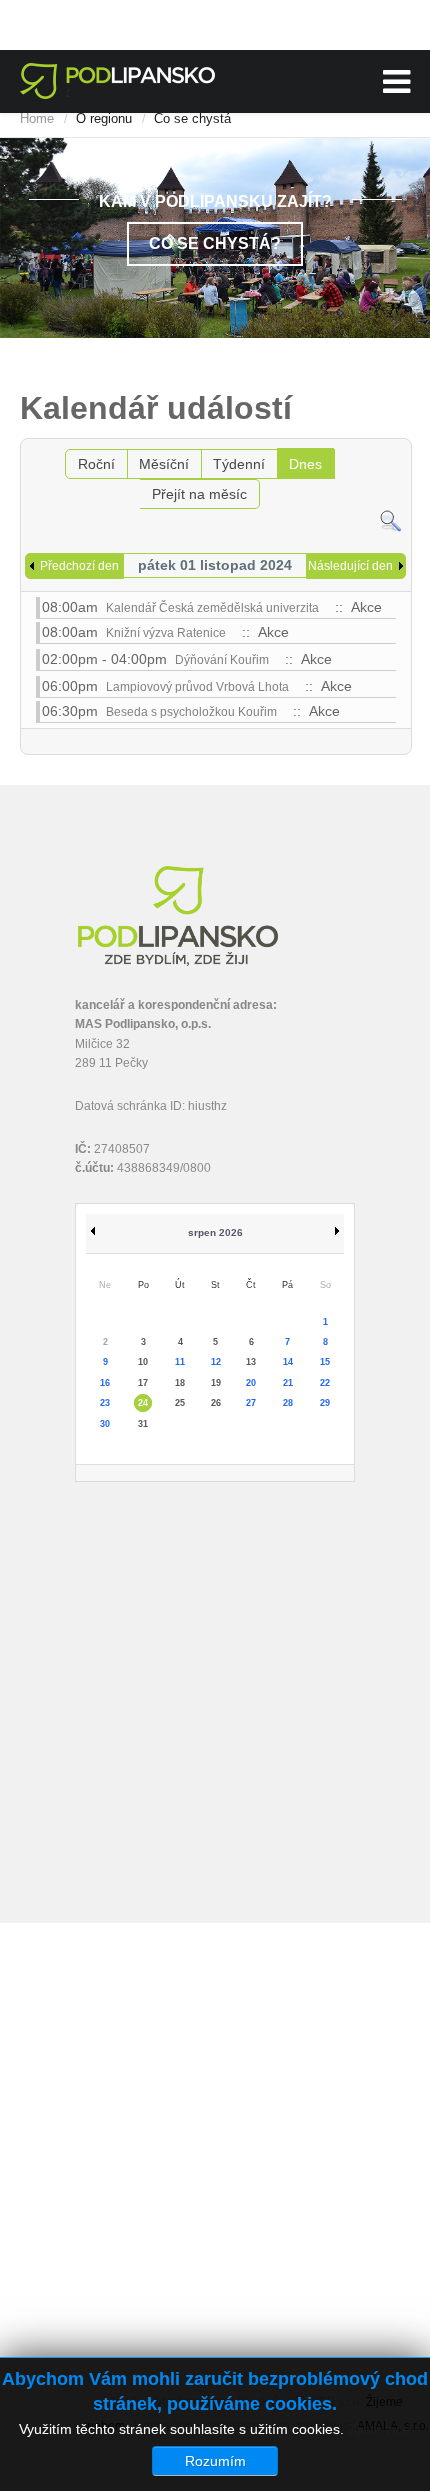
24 (143, 1403)
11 (180, 1362)
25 (180, 1403)
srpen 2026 (215, 1232)
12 (216, 1362)
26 (216, 1403)
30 (105, 1424)
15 (325, 1362)
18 (180, 1383)
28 (288, 1403)
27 (251, 1403)
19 (216, 1383)
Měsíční (164, 464)
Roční (96, 464)
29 (325, 1403)
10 (143, 1362)
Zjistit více (379, 2429)
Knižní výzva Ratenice (166, 633)
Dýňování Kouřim (222, 660)
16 (105, 1383)
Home (37, 118)
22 (325, 1383)
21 (288, 1383)
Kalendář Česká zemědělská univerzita (212, 608)
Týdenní (239, 464)
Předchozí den (79, 566)
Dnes (305, 464)
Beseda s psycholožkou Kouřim (191, 712)
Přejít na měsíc (199, 494)
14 (288, 1362)
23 (105, 1403)
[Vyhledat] (390, 520)
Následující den (350, 566)
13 (251, 1362)
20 (251, 1383)
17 (143, 1383)
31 (143, 1424)
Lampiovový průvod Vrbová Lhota (197, 687)
